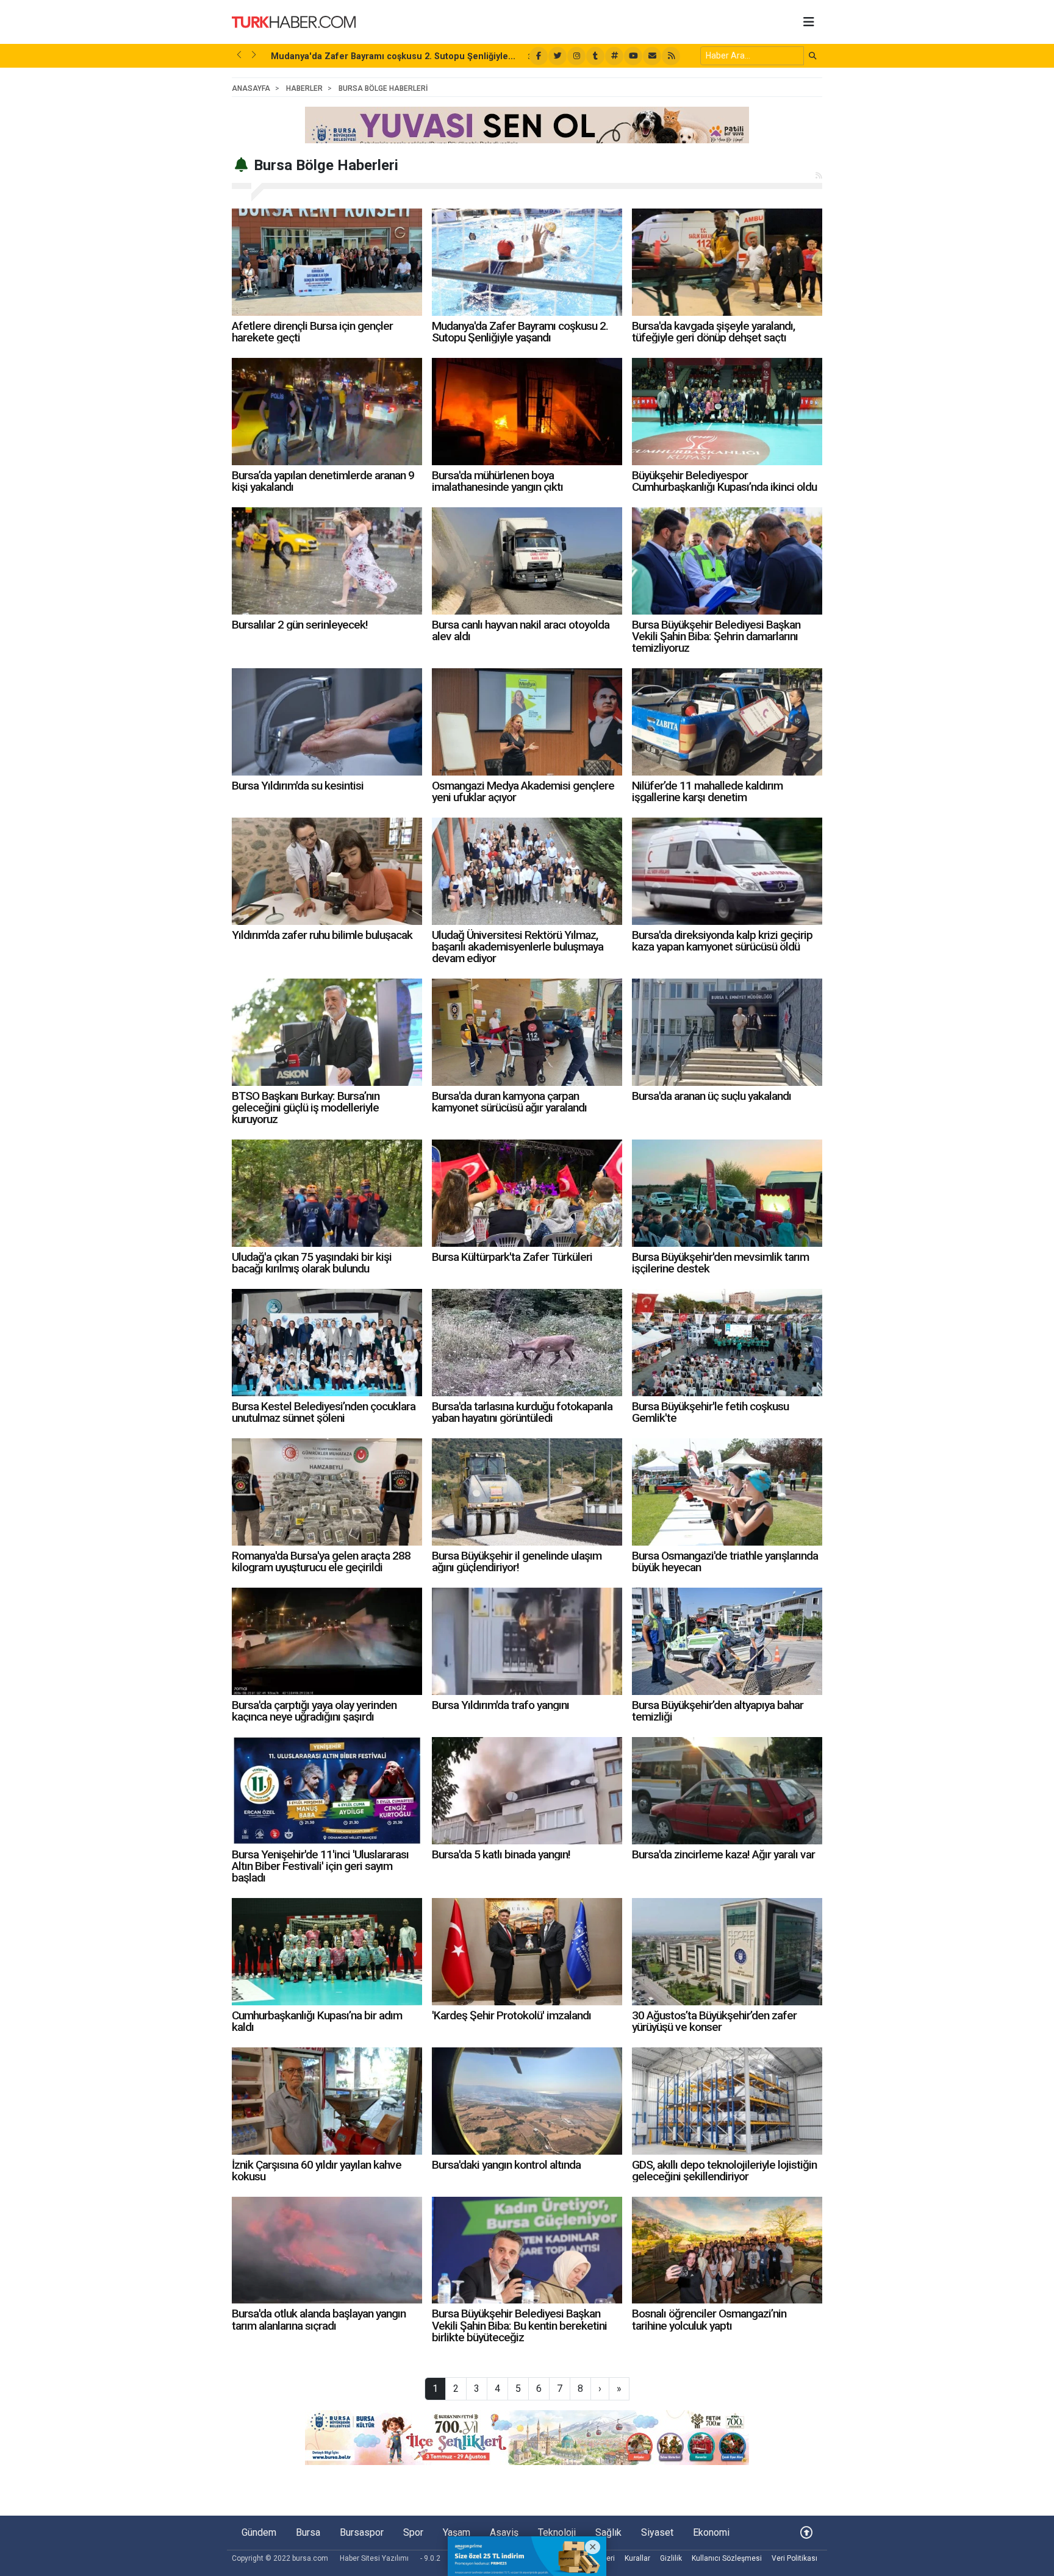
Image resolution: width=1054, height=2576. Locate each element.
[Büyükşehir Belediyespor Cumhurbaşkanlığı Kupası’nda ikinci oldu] (727, 412)
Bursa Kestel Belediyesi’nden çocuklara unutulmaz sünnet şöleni (324, 1412)
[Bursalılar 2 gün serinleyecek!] (327, 561)
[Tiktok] (595, 56)
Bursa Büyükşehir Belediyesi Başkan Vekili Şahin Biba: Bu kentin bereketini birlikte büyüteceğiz (519, 2325)
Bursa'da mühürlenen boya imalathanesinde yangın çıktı (497, 481)
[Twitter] (557, 56)
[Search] (813, 56)
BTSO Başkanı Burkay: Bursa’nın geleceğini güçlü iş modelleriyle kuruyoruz (306, 1108)
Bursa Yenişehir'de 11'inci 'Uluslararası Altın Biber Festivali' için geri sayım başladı (320, 1866)
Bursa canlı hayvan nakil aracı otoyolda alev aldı (521, 630)
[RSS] (671, 56)
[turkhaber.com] (294, 21)
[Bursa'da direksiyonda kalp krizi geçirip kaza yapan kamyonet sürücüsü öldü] (727, 871)
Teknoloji (557, 2532)
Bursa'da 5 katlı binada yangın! (501, 1854)
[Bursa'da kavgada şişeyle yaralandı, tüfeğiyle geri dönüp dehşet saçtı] (727, 262)
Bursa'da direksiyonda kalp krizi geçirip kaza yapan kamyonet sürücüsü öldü (722, 941)
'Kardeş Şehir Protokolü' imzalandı (511, 2015)
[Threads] (614, 56)
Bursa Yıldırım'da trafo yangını (500, 1705)
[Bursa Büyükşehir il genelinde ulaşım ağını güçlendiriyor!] (527, 1492)
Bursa (308, 2532)
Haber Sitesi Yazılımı (374, 2558)
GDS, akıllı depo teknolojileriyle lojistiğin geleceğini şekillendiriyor (724, 2171)
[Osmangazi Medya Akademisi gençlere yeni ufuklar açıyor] (527, 722)
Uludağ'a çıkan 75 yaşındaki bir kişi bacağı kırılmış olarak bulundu (312, 1263)
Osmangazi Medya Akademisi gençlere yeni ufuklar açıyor (523, 791)
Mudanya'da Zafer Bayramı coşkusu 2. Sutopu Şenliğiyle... (393, 56)
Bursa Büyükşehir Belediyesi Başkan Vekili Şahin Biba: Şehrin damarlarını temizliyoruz (716, 636)
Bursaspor (362, 2532)
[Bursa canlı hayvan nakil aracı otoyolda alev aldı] (527, 561)
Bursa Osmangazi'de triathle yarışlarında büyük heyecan (725, 1561)
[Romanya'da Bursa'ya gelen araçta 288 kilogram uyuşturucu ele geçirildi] (327, 1492)
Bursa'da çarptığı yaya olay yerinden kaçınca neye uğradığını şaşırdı (314, 1711)
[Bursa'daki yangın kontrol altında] (527, 2101)
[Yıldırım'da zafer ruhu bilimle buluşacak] (327, 871)
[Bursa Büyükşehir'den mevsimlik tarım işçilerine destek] (727, 1193)
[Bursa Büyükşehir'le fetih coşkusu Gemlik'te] (727, 1343)
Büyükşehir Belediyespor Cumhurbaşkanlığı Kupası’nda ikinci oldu (724, 481)
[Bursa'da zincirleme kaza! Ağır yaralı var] (727, 1791)
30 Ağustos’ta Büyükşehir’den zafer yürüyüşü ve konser (714, 2021)
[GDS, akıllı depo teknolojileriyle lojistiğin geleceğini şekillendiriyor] (727, 2101)
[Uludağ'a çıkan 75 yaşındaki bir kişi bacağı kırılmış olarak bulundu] (327, 1193)
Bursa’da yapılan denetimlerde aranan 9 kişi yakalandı (323, 481)
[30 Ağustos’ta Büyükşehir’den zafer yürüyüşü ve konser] (727, 1952)
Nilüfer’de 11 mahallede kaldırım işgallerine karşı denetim (707, 791)
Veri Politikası (794, 2558)
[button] (239, 55)
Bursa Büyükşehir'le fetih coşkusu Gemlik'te (710, 1412)
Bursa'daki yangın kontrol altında (506, 2165)
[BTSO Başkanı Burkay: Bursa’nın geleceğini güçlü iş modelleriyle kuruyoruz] (327, 1032)
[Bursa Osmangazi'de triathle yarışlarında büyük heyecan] (727, 1492)
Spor (413, 2532)
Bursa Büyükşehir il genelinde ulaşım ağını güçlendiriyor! (517, 1561)
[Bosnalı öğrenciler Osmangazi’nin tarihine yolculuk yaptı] (727, 2250)
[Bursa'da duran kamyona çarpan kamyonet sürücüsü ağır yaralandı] (527, 1032)
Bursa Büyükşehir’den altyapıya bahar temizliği (718, 1711)
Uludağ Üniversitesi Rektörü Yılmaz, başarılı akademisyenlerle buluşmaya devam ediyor (518, 947)
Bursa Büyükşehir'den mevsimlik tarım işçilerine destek (720, 1263)
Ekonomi (711, 2532)
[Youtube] (633, 56)
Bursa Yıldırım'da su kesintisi (298, 786)
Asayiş (504, 2532)
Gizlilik (671, 2558)
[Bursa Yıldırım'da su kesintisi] (327, 722)
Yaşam (457, 2532)
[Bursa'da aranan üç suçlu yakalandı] (727, 1032)
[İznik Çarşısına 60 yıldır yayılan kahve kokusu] (327, 2101)
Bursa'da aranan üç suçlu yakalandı (712, 1096)
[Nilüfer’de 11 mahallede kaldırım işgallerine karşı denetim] (727, 722)
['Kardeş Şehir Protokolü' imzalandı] (527, 1952)
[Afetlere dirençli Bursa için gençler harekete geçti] (327, 262)
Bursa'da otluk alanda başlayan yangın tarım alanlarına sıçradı (319, 2319)
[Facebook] (539, 56)
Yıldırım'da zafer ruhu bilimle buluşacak (322, 935)
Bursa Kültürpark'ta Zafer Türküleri (512, 1257)
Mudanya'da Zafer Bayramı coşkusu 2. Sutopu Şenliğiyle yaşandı (520, 332)
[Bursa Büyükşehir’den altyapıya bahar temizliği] (727, 1641)
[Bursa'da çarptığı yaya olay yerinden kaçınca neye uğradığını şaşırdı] (327, 1641)
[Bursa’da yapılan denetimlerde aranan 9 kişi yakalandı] (327, 412)
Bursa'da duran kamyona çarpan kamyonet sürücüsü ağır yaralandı (509, 1102)
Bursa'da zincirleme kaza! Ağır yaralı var (723, 1854)
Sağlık (608, 2532)
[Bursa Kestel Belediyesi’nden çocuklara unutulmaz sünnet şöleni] (327, 1343)
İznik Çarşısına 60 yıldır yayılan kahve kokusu (317, 2171)
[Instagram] (576, 56)
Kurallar (637, 2558)
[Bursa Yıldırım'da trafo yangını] (527, 1641)
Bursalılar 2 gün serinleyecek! (300, 625)
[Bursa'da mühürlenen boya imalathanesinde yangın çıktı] (527, 412)
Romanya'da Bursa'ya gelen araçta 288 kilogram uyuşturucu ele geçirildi (321, 1561)
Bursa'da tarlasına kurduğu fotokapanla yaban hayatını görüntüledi (522, 1412)
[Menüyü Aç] (809, 22)
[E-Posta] (652, 56)
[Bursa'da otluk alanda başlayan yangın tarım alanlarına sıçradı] (327, 2250)
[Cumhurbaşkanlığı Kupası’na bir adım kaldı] (327, 1952)
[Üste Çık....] (806, 2532)
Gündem (259, 2532)
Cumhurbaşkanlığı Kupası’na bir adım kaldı (317, 2021)
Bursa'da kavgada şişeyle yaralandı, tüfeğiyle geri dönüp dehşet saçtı (713, 332)
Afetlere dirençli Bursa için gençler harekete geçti (312, 332)
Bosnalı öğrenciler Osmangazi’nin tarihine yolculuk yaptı (709, 2319)
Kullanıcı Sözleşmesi (727, 2558)
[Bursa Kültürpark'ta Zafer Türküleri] (527, 1193)
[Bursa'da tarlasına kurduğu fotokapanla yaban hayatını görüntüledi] (527, 1343)
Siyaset (657, 2532)
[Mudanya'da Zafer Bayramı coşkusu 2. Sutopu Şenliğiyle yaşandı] (527, 262)
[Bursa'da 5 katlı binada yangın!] (527, 1791)
